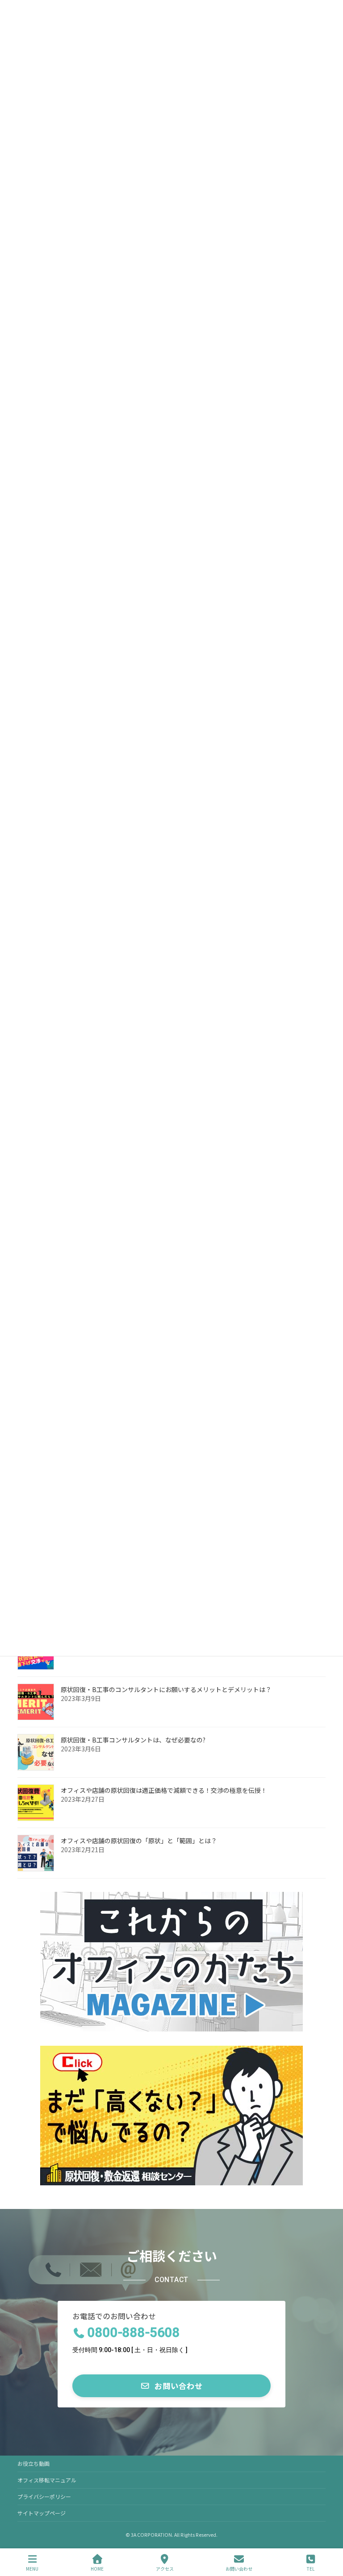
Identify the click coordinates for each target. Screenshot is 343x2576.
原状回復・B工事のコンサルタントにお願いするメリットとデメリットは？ (166, 1689)
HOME (97, 2568)
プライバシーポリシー (44, 2496)
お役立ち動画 (33, 2463)
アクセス (165, 2568)
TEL (311, 2568)
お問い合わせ (239, 2568)
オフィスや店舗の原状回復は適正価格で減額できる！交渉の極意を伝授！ (164, 1790)
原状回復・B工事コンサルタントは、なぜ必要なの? (133, 1740)
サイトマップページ (42, 2513)
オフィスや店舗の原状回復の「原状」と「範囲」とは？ (139, 1841)
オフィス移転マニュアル (47, 2480)
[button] (171, 2386)
